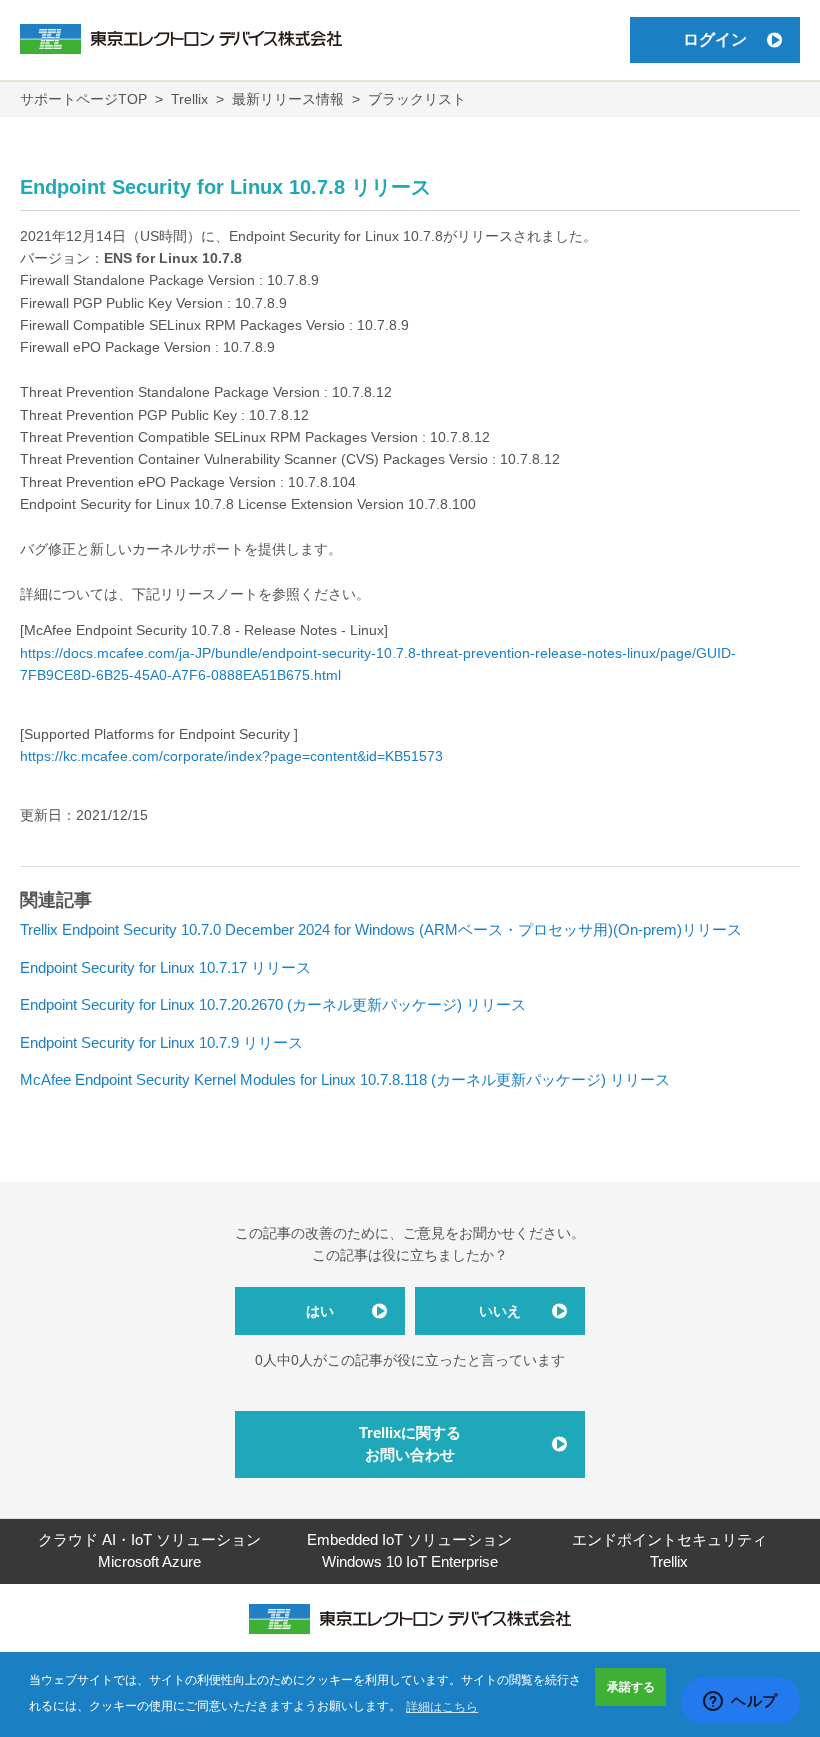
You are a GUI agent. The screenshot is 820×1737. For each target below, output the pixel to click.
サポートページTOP (83, 99)
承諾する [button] (631, 1687)
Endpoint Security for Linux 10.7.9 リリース (161, 1042)
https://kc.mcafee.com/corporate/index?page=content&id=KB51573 (231, 756)
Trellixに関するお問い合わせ (410, 1444)
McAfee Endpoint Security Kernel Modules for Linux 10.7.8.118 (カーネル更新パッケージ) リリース (345, 1079)
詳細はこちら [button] (442, 1707)
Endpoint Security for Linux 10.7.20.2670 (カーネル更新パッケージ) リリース (273, 1004)
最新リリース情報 (288, 99)
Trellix (189, 99)
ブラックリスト (417, 99)
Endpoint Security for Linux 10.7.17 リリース (165, 967)
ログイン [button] (715, 39)
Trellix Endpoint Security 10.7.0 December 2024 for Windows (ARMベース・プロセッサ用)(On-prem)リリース (381, 929)
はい (320, 1311)
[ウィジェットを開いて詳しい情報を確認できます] (740, 1702)
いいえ (500, 1311)
